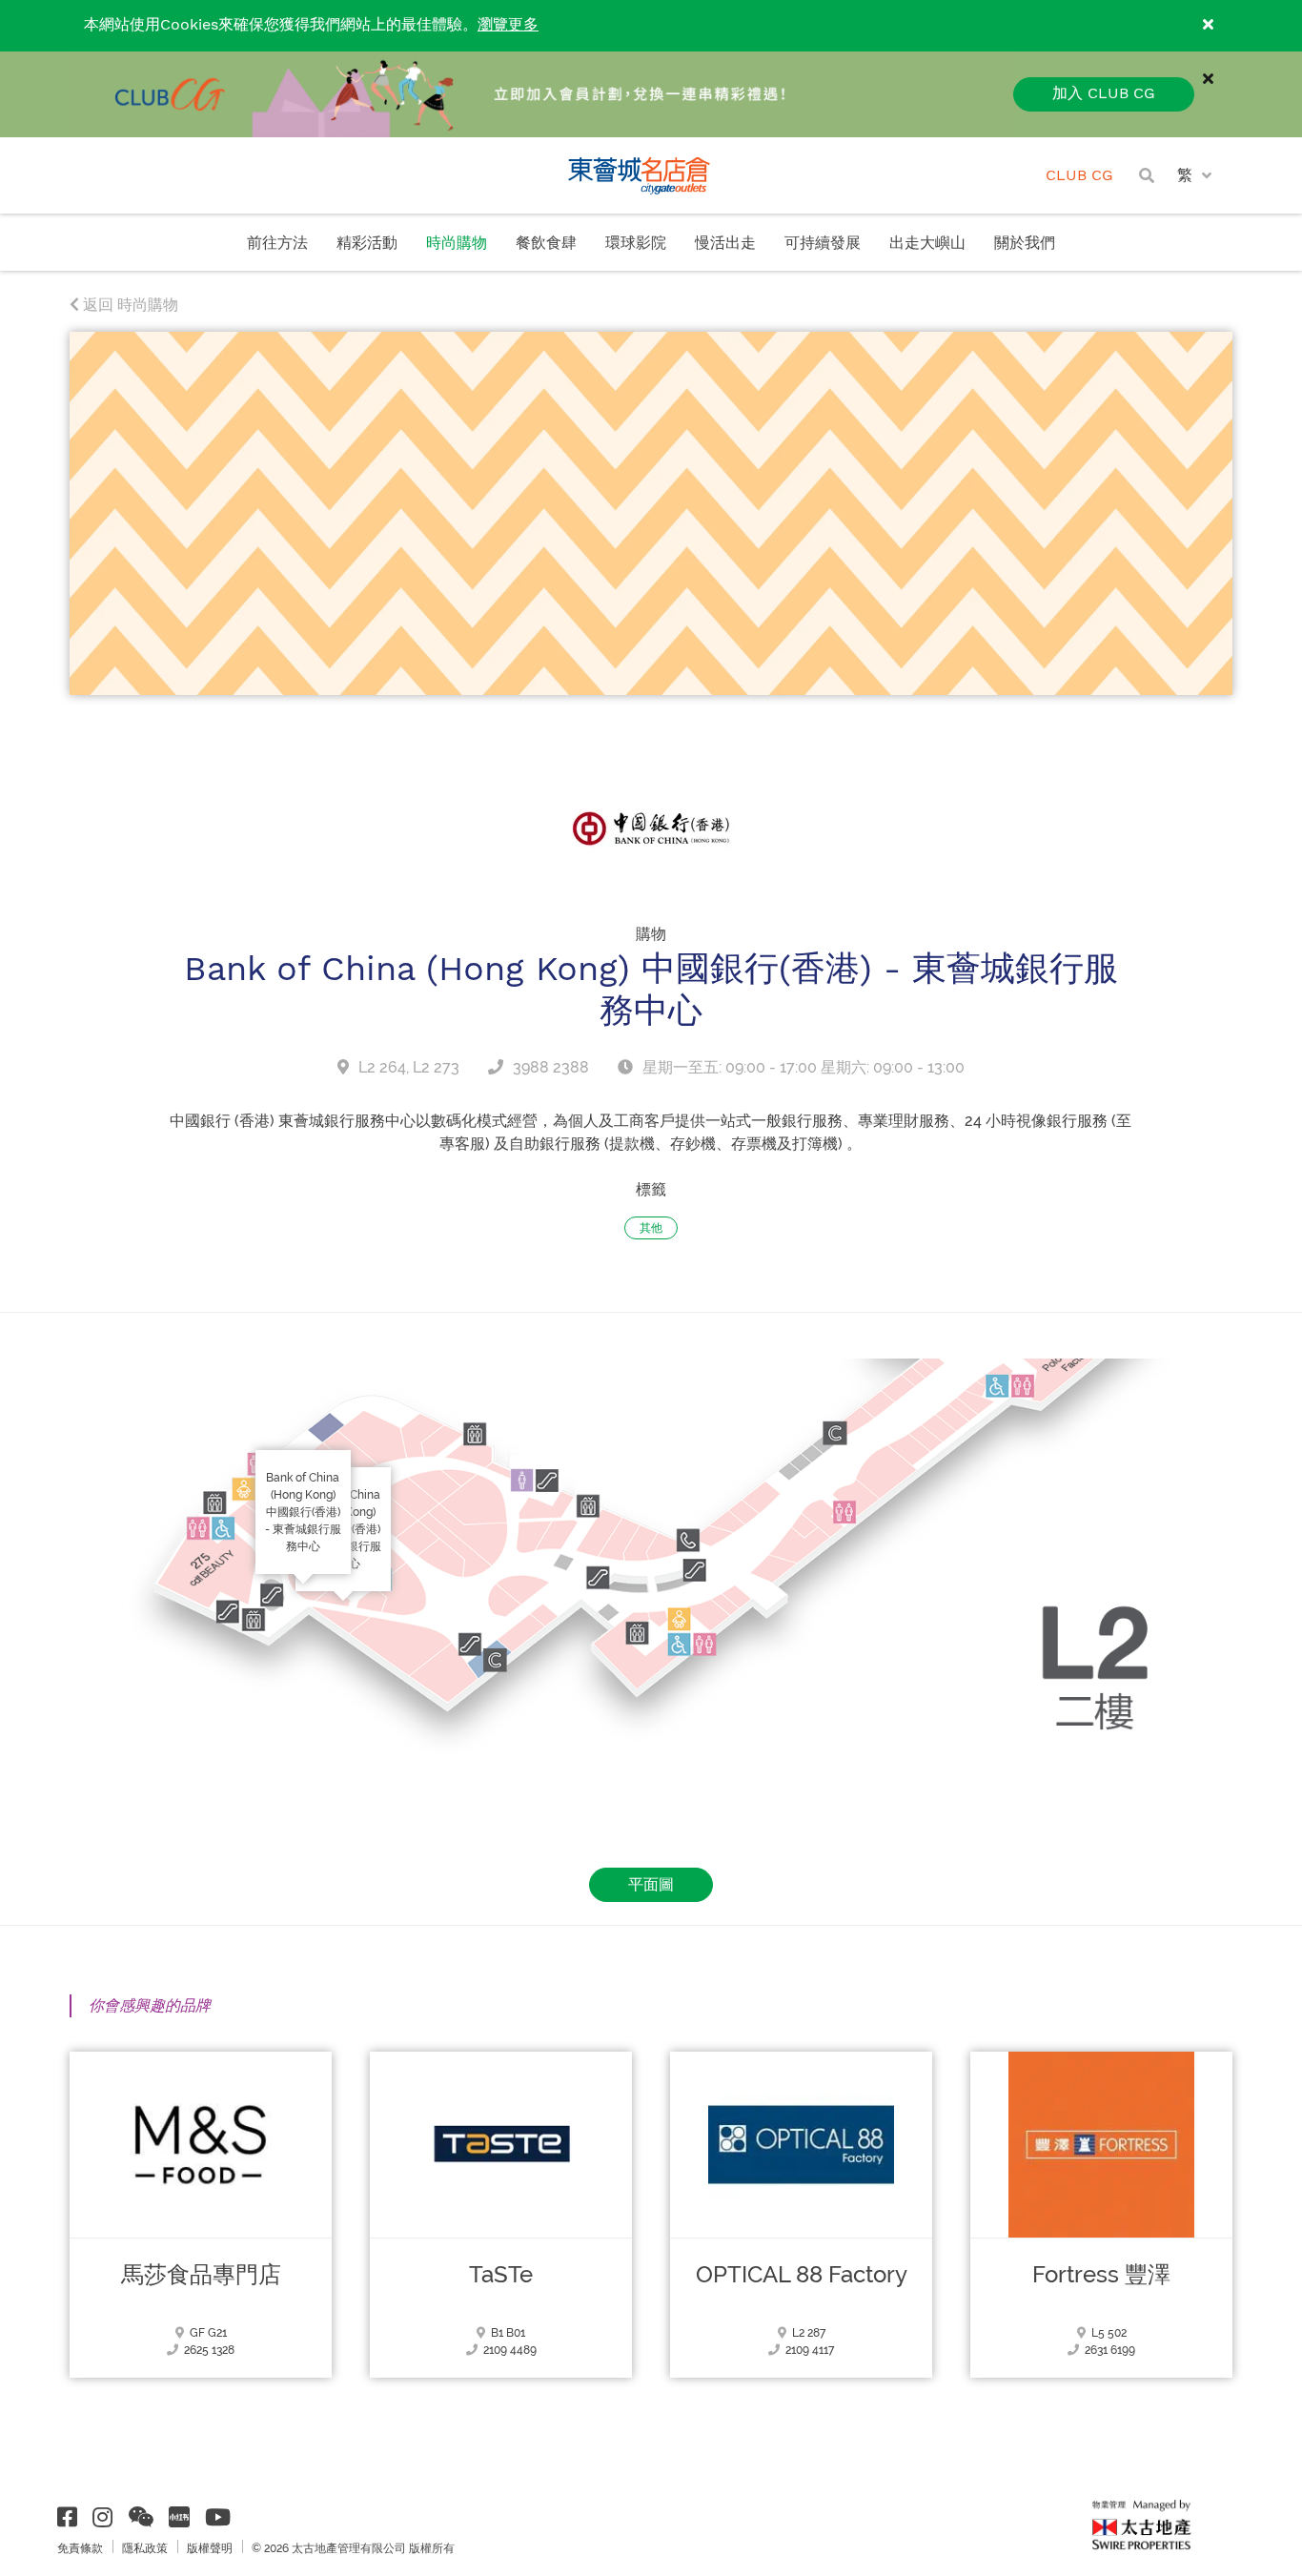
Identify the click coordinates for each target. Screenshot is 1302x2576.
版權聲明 (210, 2548)
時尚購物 (457, 244)
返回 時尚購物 (129, 305)
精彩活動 (367, 244)
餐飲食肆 (546, 244)
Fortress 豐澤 (1101, 2275)
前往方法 (277, 244)
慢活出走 (725, 244)
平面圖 (651, 1884)
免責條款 (80, 2548)
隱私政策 (145, 2548)
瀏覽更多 (508, 25)
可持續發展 (823, 244)
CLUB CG (1079, 176)
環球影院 (636, 244)
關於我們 (1025, 244)
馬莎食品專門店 (201, 2275)
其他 (651, 1228)
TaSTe (501, 2275)
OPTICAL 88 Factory (802, 2275)
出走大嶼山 (927, 244)
